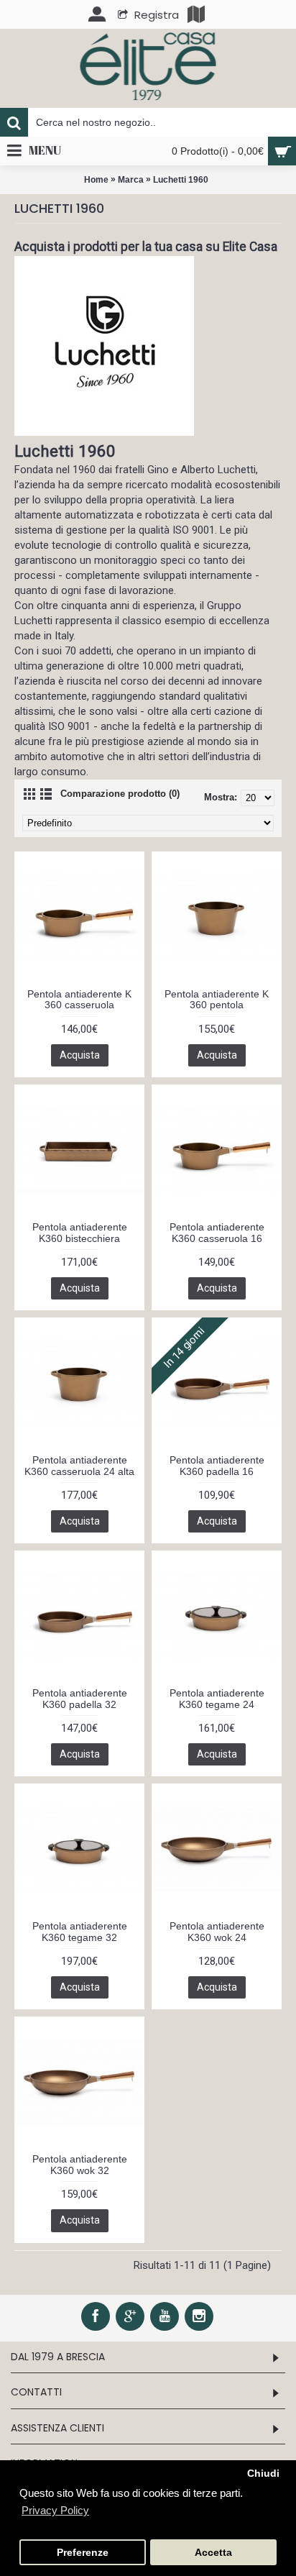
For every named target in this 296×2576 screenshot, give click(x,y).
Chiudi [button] (263, 2474)
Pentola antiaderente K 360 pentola (217, 999)
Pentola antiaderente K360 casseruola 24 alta (79, 1465)
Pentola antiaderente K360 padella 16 (217, 1465)
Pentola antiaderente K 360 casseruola (79, 999)
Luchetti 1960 (181, 180)
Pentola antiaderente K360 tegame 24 (217, 1698)
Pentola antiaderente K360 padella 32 (80, 1698)
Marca (131, 180)
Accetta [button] (213, 2553)
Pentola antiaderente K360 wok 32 (80, 2164)
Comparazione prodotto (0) (120, 794)
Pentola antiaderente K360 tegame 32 (80, 1931)
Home (96, 180)
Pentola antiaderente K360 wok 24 (217, 1931)
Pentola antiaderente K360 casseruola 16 (217, 1232)
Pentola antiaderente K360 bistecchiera (80, 1232)
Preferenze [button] (83, 2553)
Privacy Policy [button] (55, 2510)
